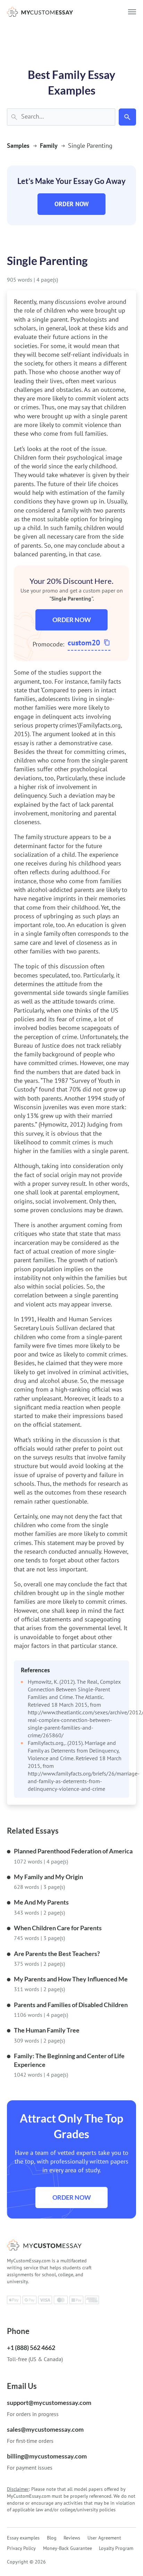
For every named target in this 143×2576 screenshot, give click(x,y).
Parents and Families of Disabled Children (71, 2005)
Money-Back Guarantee (68, 2548)
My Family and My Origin (48, 1877)
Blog (52, 2538)
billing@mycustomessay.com (47, 2456)
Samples (18, 146)
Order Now (72, 204)
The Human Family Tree (47, 2030)
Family (49, 146)
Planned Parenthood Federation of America (73, 1851)
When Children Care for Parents (58, 1928)
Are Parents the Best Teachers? (57, 1954)
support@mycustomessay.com (49, 2402)
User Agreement (104, 2538)
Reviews (72, 2538)
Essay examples (23, 2538)
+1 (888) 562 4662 (31, 2348)
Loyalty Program (116, 2548)
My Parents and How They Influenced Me (71, 1979)
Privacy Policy (21, 2548)
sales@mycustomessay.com (45, 2429)
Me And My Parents (41, 1902)
